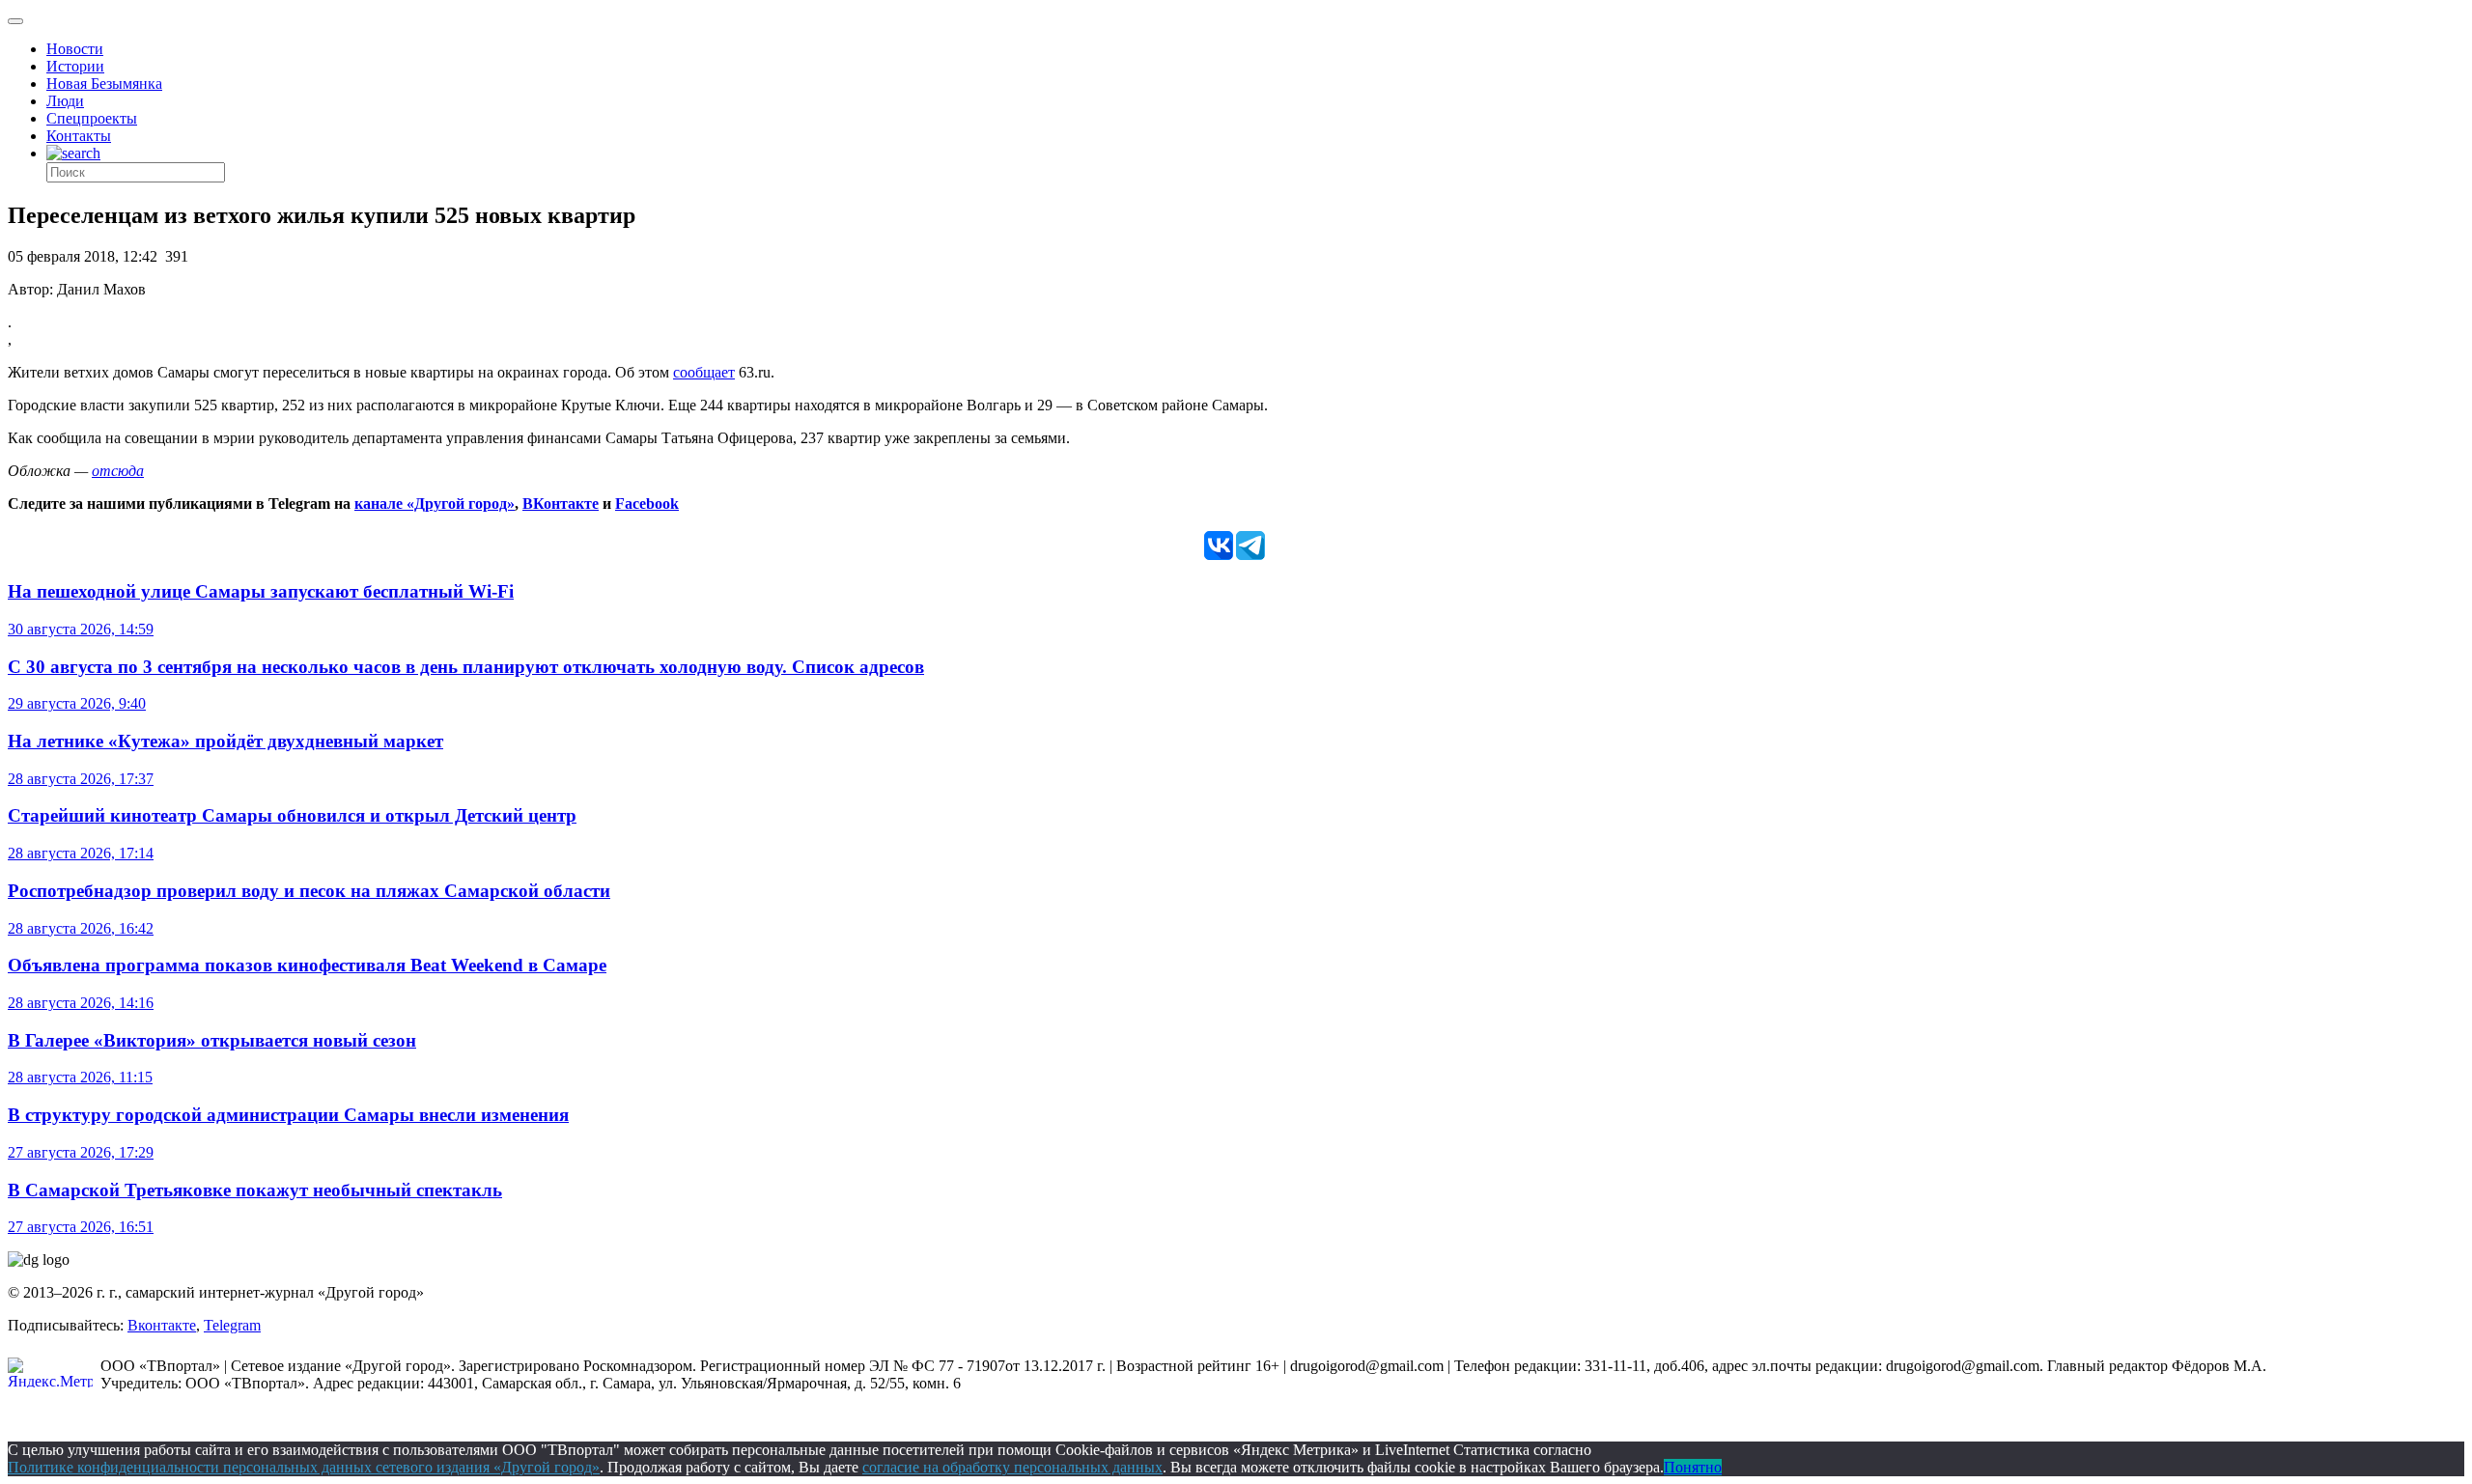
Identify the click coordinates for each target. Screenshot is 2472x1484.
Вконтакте (162, 1325)
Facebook (647, 504)
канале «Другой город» (435, 504)
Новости (75, 49)
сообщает (704, 372)
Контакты (79, 136)
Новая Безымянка (104, 84)
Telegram (232, 1325)
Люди (65, 101)
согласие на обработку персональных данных (1012, 1467)
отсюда (118, 471)
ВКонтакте (561, 504)
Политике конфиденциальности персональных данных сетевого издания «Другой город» (304, 1467)
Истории (75, 66)
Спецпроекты (92, 118)
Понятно (1693, 1467)
